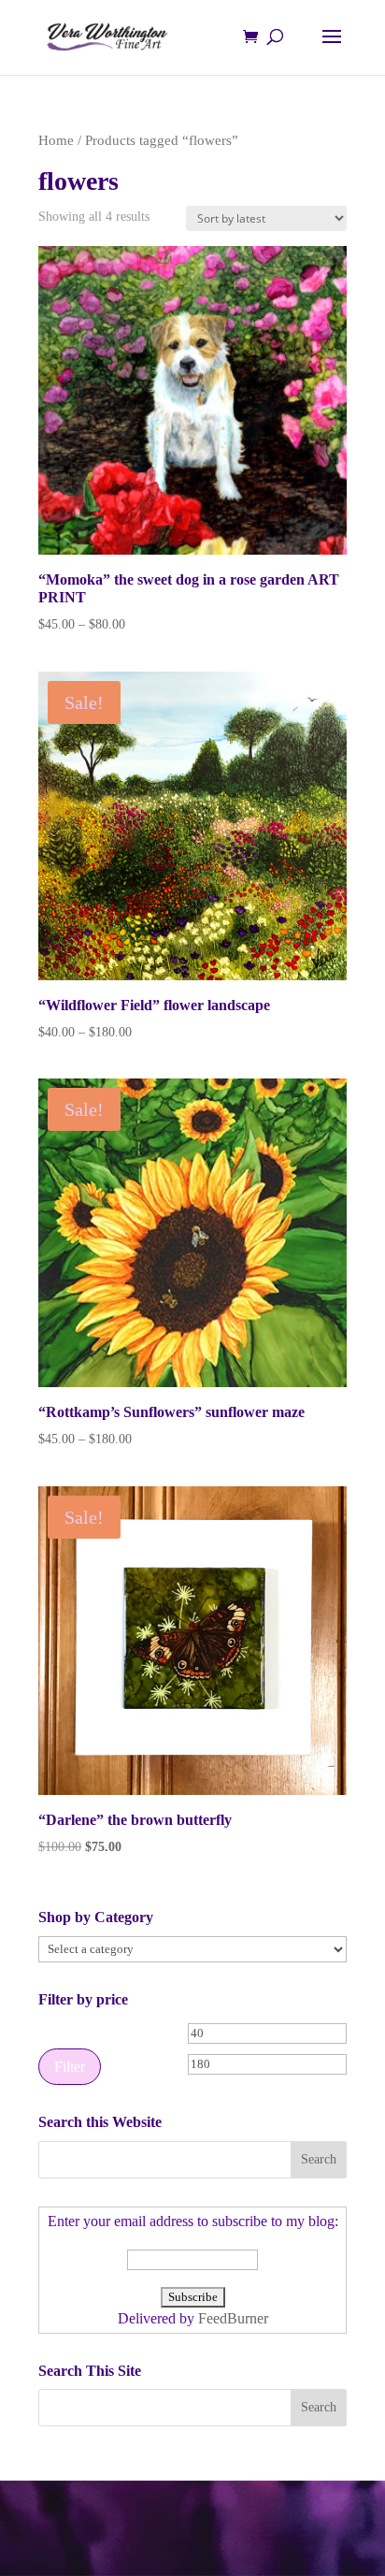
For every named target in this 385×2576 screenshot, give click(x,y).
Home (56, 140)
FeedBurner (233, 2318)
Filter (70, 2067)
